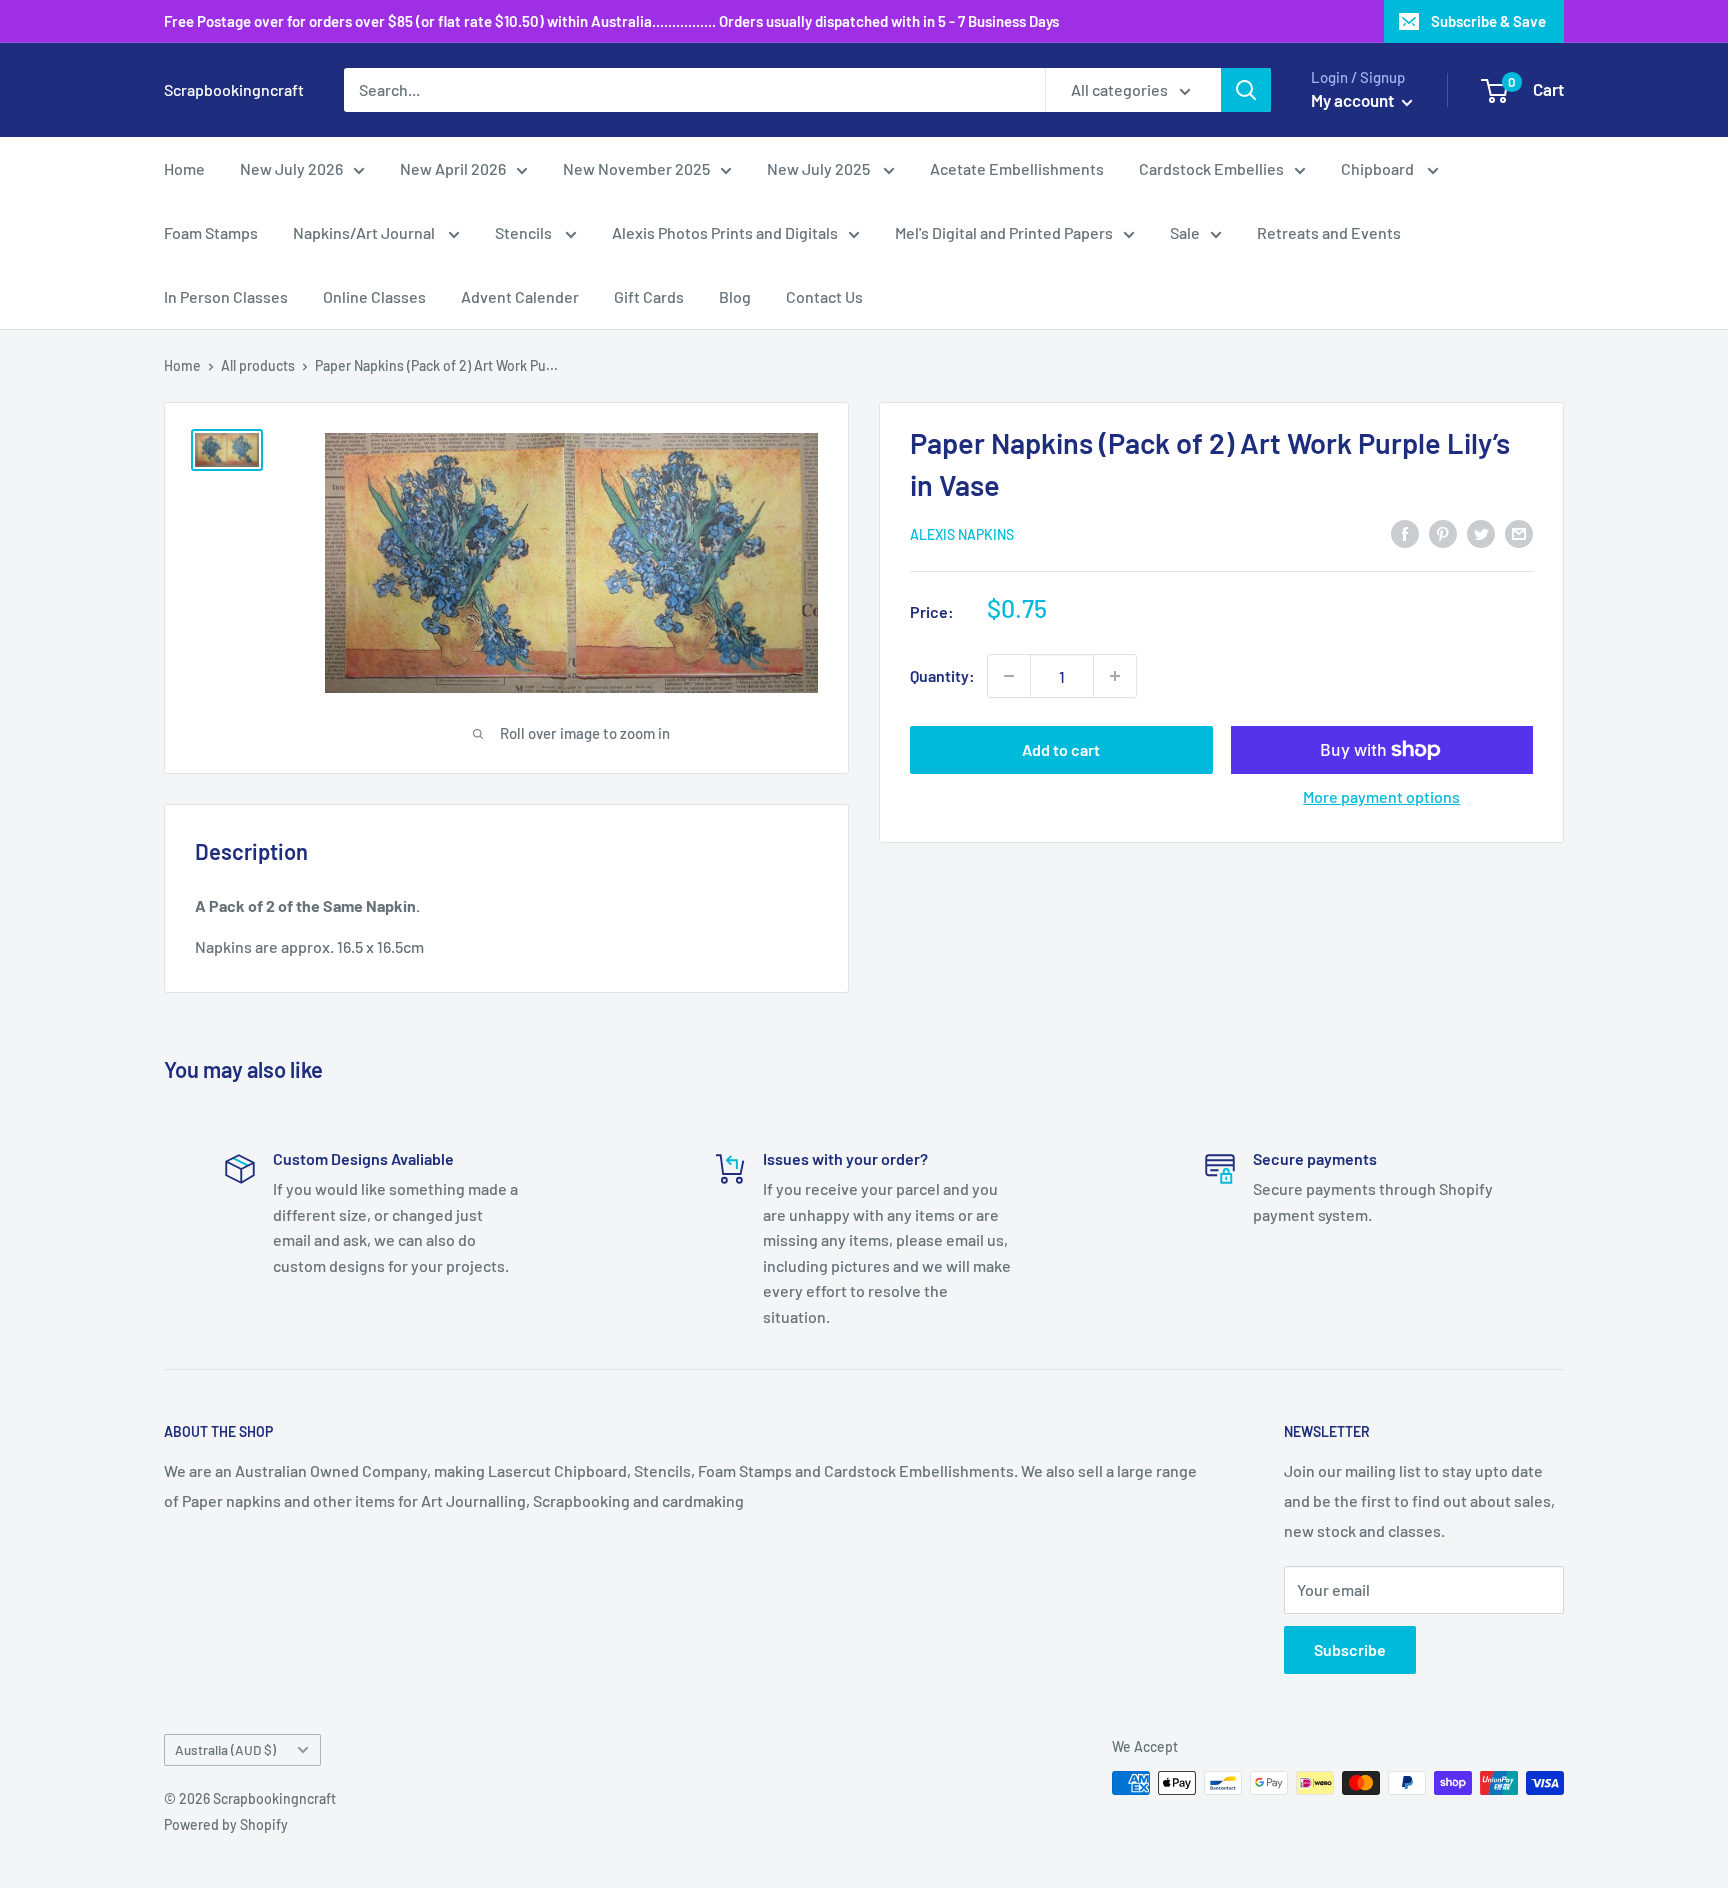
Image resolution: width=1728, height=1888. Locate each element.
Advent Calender (520, 296)
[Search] (1246, 90)
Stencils (525, 232)
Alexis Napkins (962, 534)
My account (1354, 100)
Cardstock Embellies (1211, 168)
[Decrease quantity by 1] (1009, 676)
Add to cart (1061, 749)
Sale (1185, 232)
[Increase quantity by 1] (1115, 676)
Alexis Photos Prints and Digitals (725, 232)
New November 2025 (636, 168)
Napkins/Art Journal (365, 232)
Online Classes (374, 296)
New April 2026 (453, 168)
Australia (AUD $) (225, 1749)
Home (184, 168)
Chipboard (1379, 168)
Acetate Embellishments (1017, 168)
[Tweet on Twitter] (1481, 532)
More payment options (1381, 796)
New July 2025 (820, 168)
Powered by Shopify (226, 1824)
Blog (735, 296)
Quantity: (942, 675)
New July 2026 (291, 168)
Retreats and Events (1329, 232)
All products (258, 365)
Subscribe (1350, 1649)
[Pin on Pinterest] (1443, 532)
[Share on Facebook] (1405, 532)
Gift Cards (649, 296)
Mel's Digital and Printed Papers (1004, 232)
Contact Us (824, 296)
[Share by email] (1519, 532)
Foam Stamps (211, 232)
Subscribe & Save (1488, 21)
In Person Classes (226, 296)
